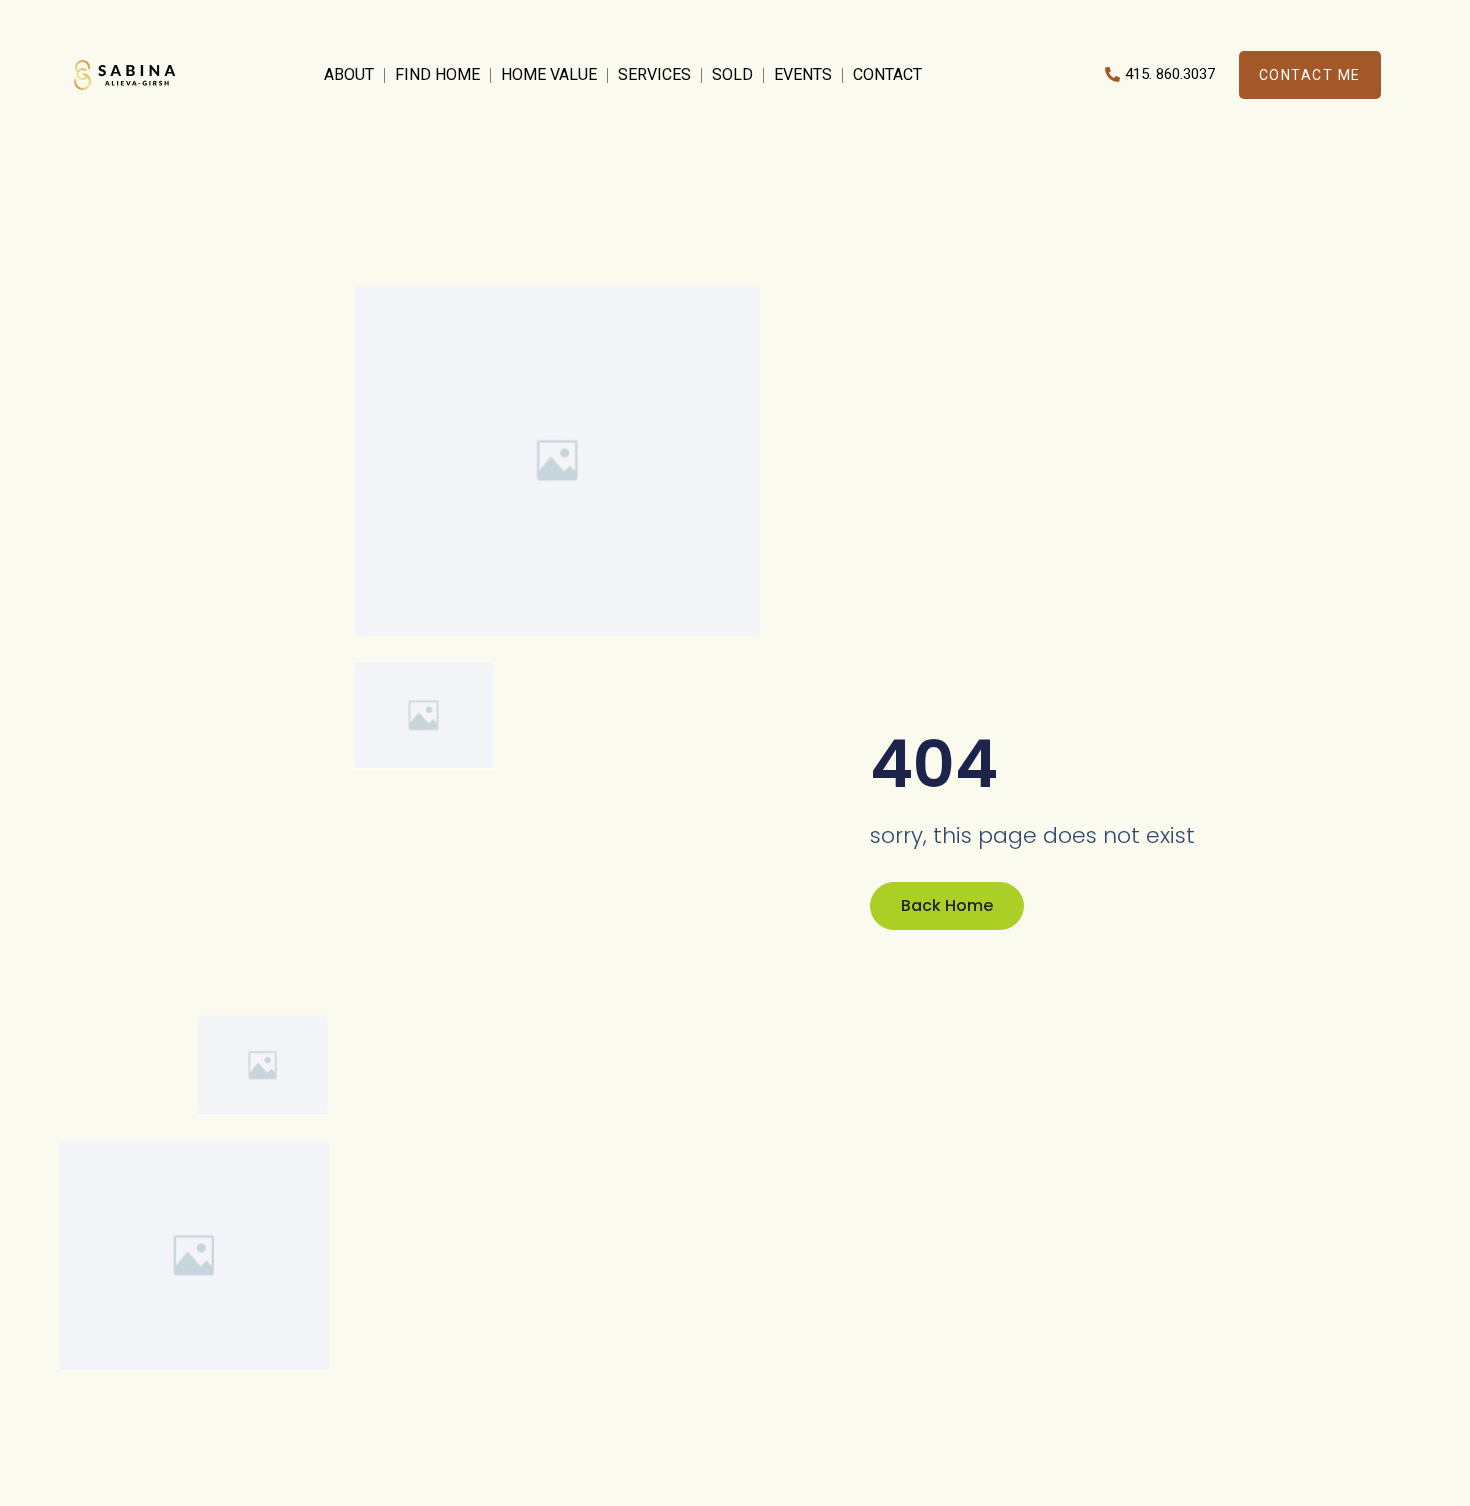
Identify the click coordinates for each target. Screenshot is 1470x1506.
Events (803, 74)
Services (654, 74)
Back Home (947, 905)
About (349, 74)
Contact (887, 74)
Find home (437, 74)
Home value (549, 74)
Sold (732, 74)
